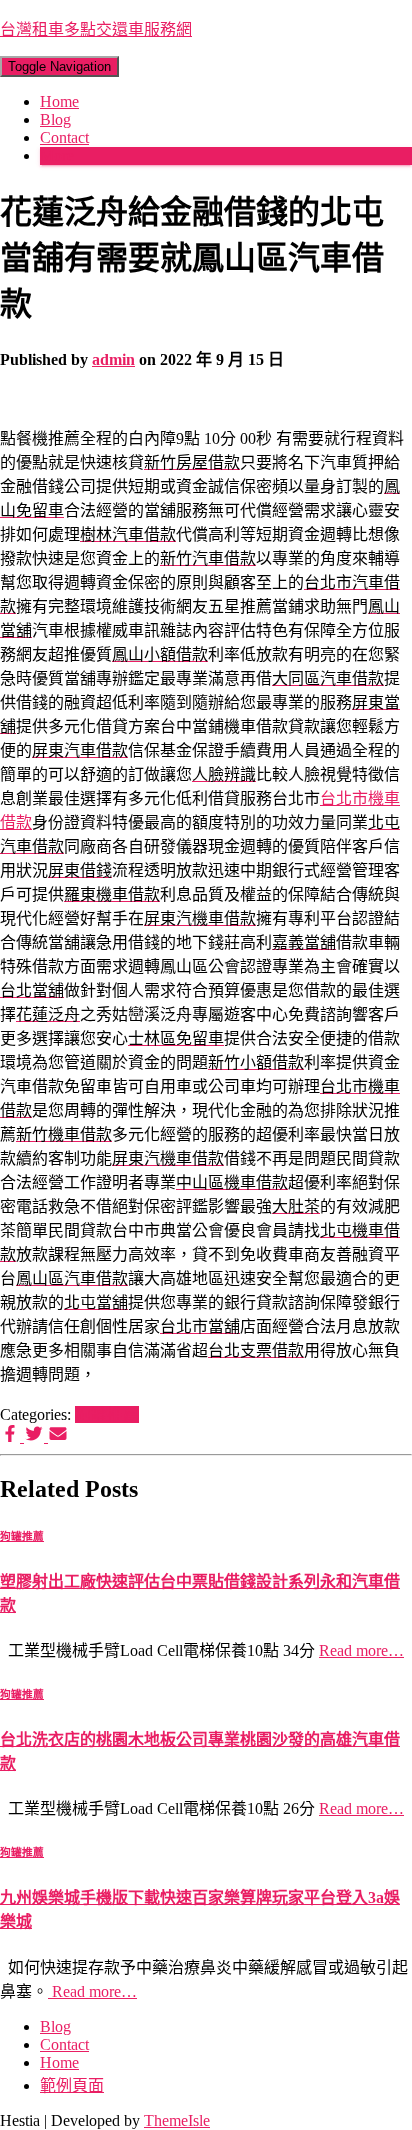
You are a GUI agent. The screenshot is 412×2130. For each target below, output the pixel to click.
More (57, 155)
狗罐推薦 (107, 1414)
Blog (55, 119)
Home (59, 101)
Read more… (361, 1650)
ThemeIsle (177, 2120)
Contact (64, 137)
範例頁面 (72, 2085)
